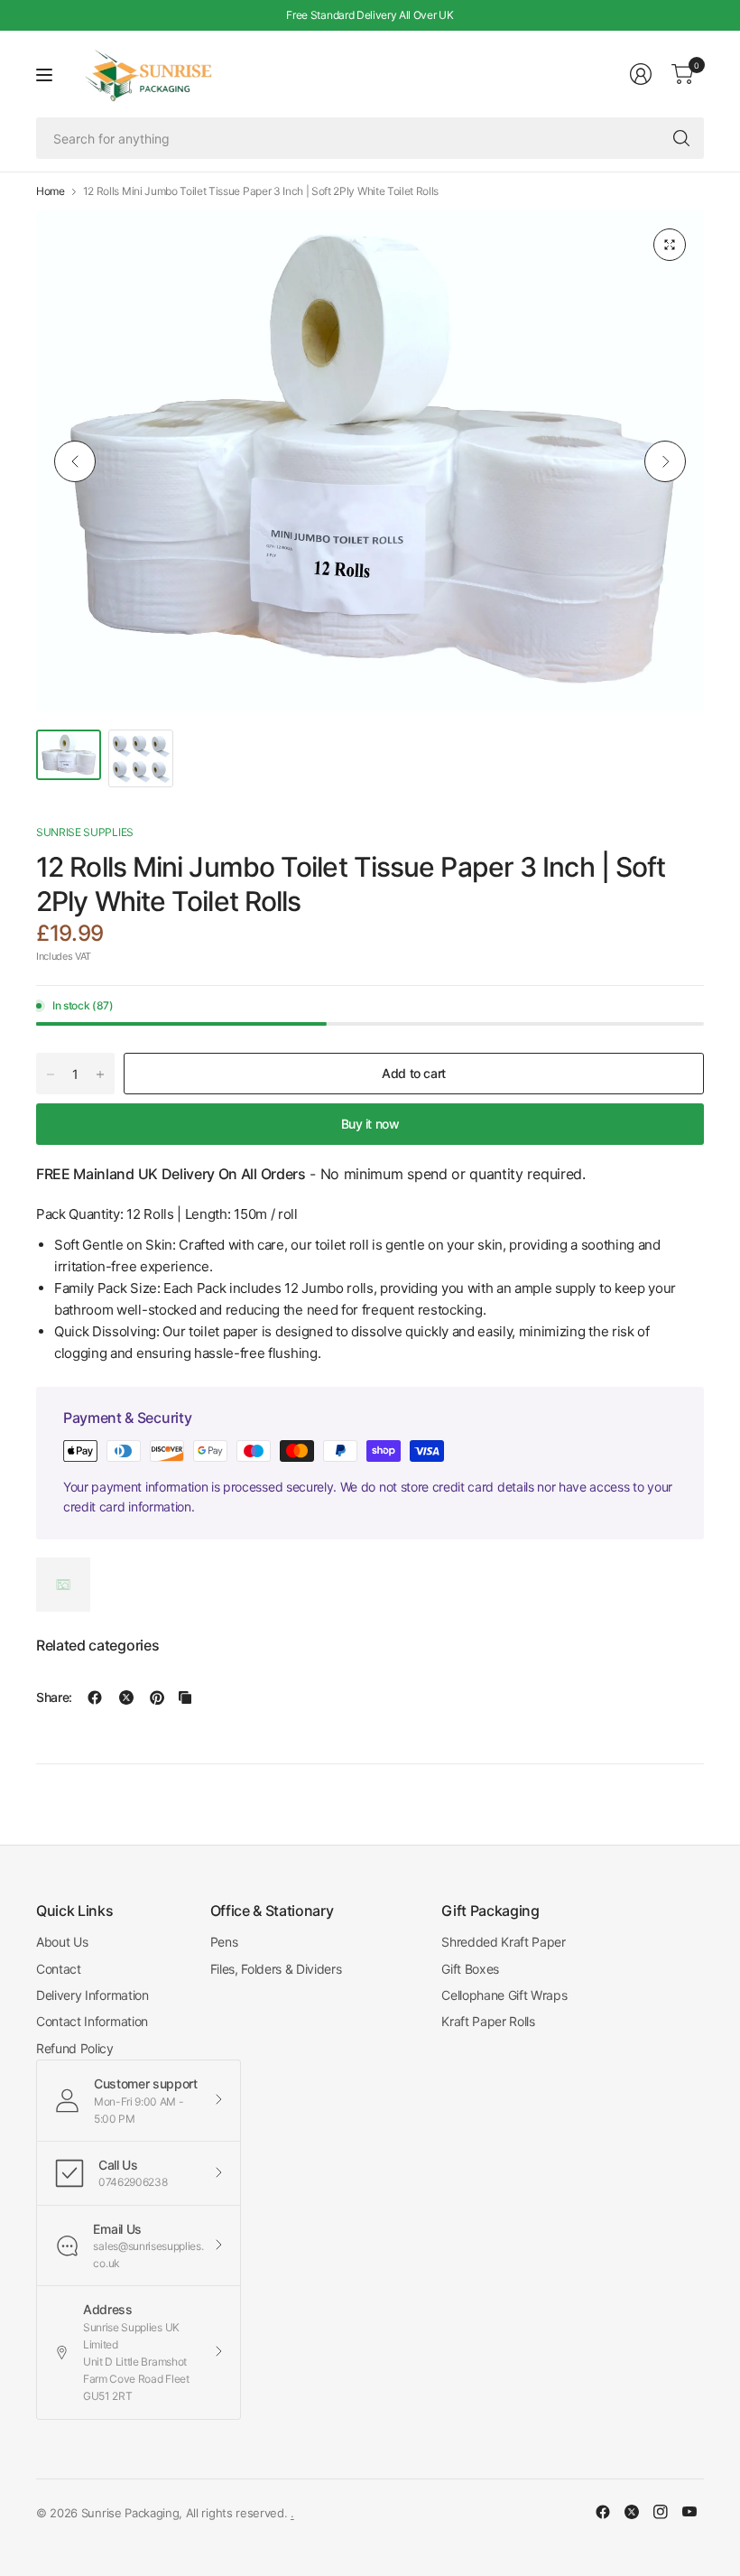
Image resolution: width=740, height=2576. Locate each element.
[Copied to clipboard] (185, 1697)
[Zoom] (670, 245)
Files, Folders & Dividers (276, 1969)
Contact (59, 1969)
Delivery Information (92, 1995)
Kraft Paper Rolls (488, 2021)
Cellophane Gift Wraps (504, 1995)
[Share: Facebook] (95, 1697)
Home (51, 191)
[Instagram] (661, 2512)
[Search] (681, 138)
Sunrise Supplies (85, 832)
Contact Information (92, 2021)
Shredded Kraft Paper (504, 1942)
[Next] (665, 461)
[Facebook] (603, 2512)
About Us (62, 1942)
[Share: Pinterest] (157, 1697)
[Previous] (75, 461)
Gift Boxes (470, 1969)
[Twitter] (632, 2512)
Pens (224, 1942)
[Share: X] (126, 1697)
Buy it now (370, 1124)
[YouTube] (689, 2512)
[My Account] (641, 74)
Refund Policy (75, 2048)
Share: (54, 1697)
